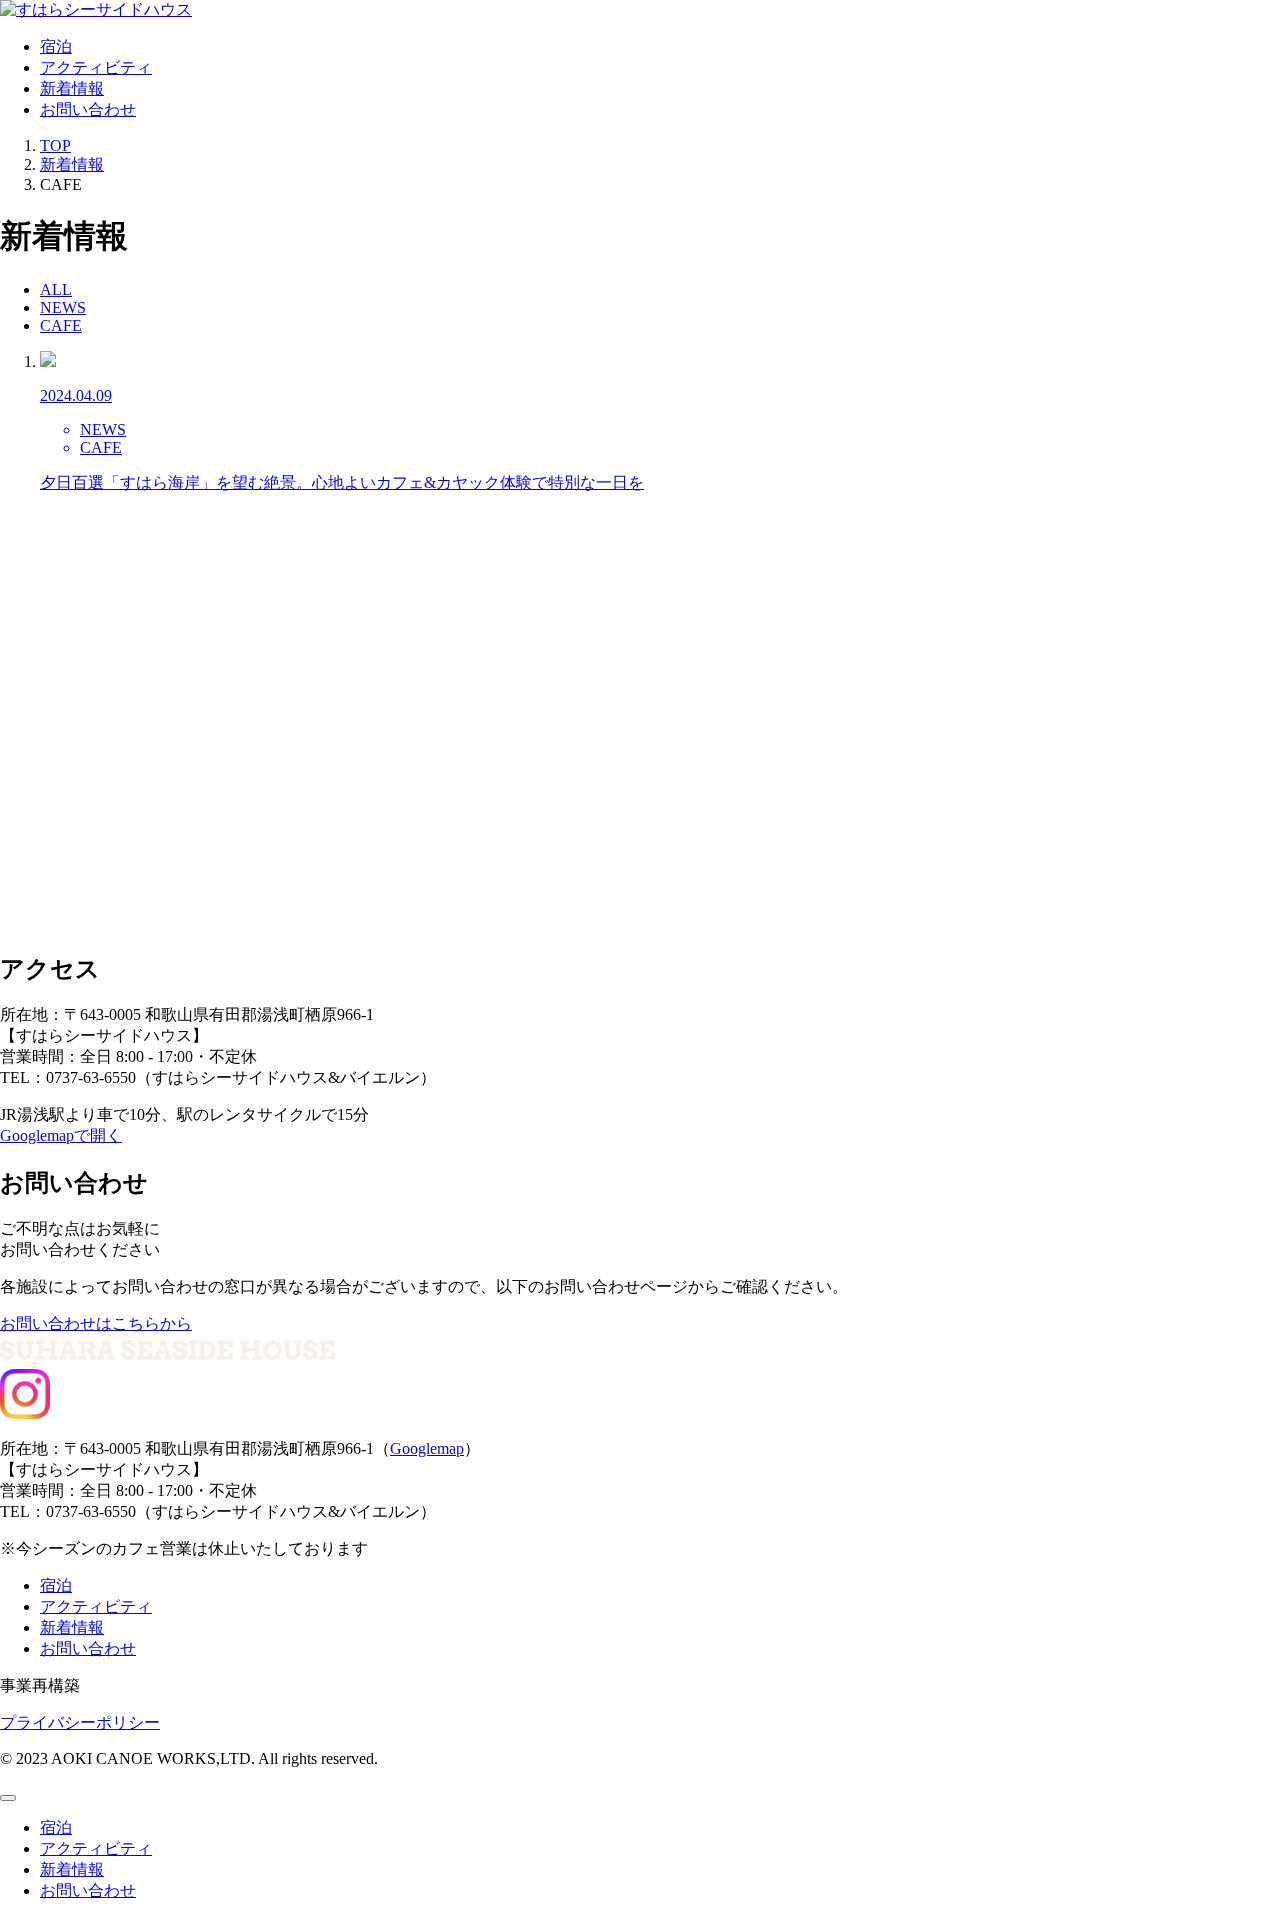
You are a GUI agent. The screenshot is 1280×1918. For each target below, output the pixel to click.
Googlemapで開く (61, 1135)
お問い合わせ (88, 109)
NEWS (63, 307)
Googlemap (427, 1448)
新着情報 (72, 88)
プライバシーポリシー (80, 1722)
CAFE (61, 325)
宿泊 (56, 46)
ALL (56, 289)
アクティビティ (96, 67)
